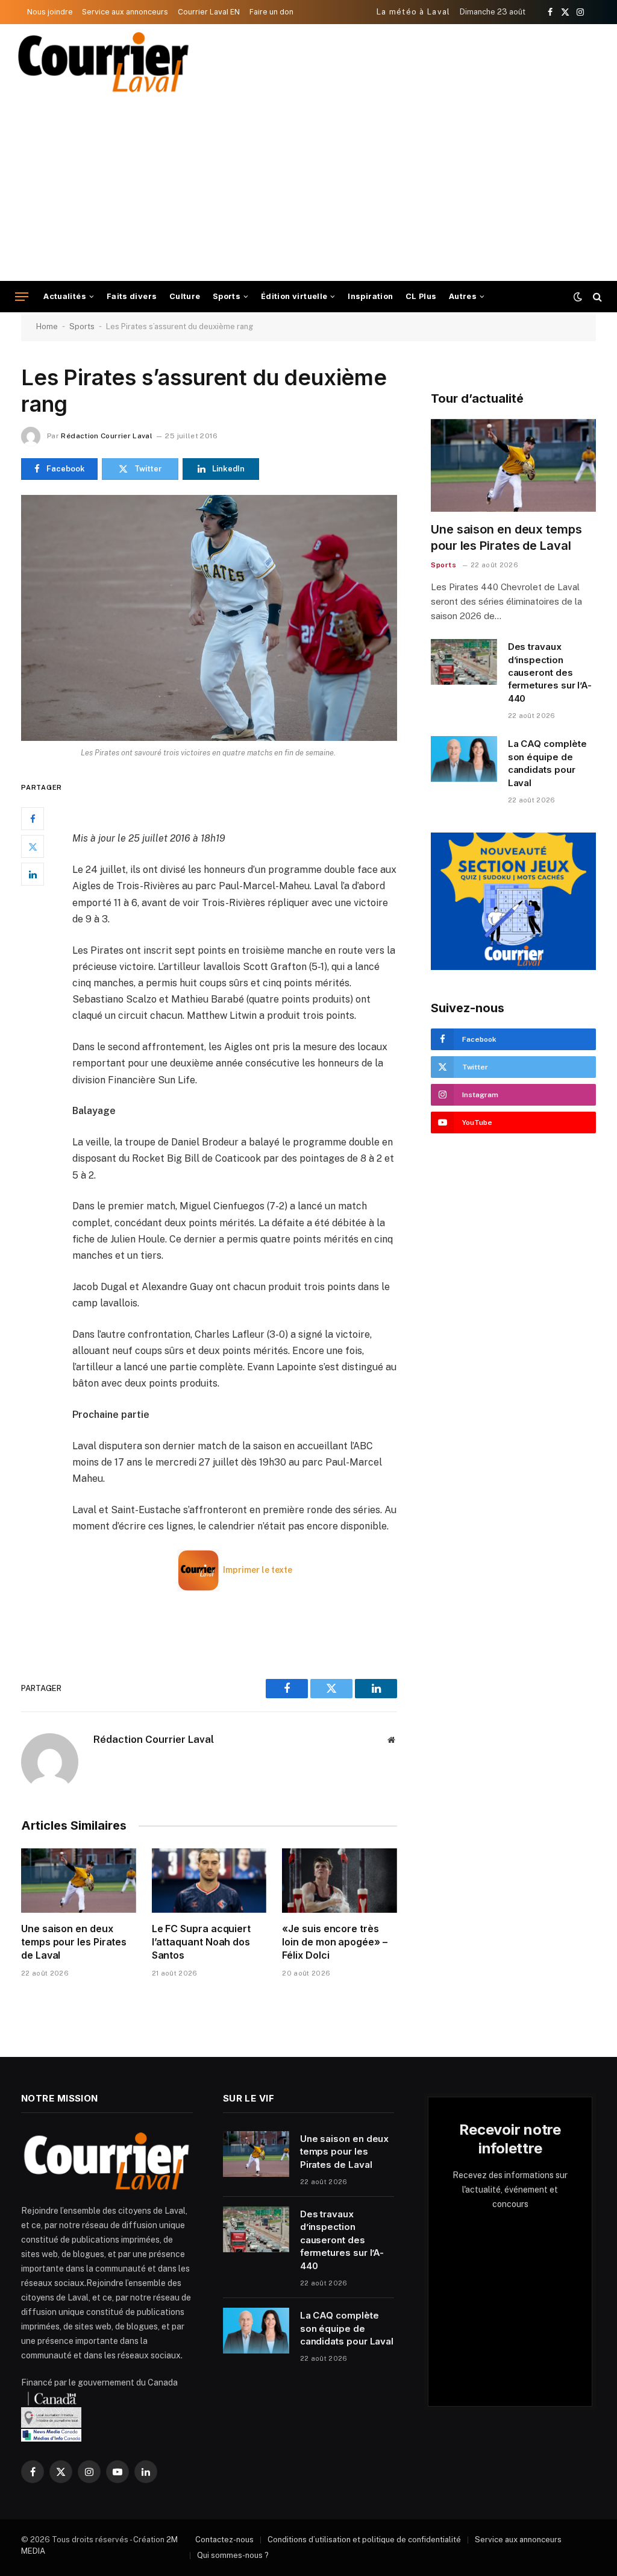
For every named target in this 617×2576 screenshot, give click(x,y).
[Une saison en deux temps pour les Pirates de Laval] (79, 1881)
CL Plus (421, 296)
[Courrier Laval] (104, 62)
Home (47, 326)
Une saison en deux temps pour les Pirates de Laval (74, 1942)
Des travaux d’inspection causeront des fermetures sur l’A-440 (550, 672)
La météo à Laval (414, 12)
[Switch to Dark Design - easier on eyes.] (578, 297)
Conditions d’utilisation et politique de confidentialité (364, 2540)
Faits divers (132, 296)
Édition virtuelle (294, 296)
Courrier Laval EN (209, 12)
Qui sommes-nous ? (233, 2555)
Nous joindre (50, 12)
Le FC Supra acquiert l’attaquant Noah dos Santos (201, 1942)
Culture (185, 296)
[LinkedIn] (33, 874)
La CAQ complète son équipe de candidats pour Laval (547, 763)
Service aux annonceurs (125, 12)
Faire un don (271, 12)
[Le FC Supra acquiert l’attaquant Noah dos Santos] (209, 1881)
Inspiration (370, 296)
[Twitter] (33, 846)
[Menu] (22, 297)
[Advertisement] (308, 191)
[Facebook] (33, 819)
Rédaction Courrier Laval (107, 436)
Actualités (65, 296)
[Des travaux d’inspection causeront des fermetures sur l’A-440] (464, 662)
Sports (227, 296)
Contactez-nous (224, 2540)
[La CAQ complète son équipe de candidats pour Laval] (464, 759)
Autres (463, 296)
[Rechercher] (596, 297)
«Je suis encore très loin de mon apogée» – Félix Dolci (334, 1942)
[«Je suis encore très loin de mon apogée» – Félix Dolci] (340, 1881)
